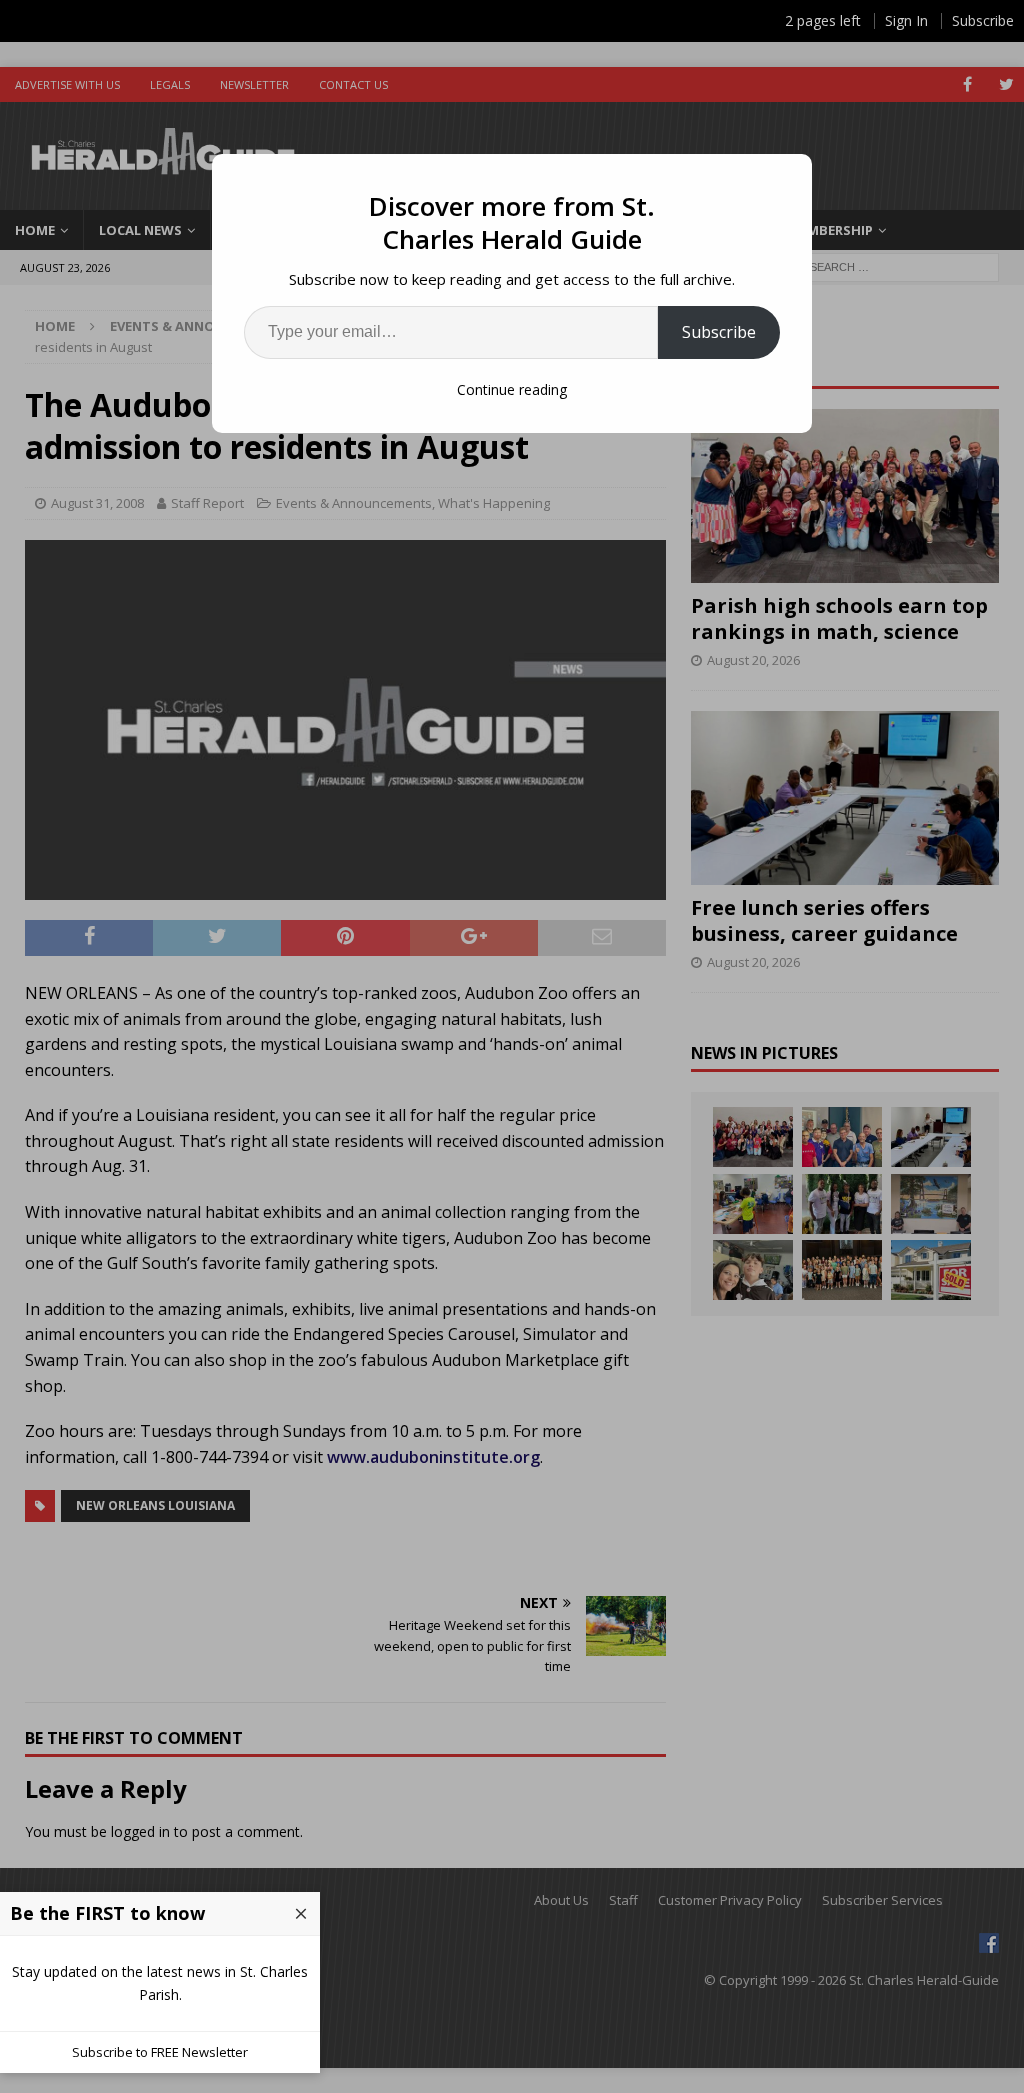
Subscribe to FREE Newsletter (160, 2052)
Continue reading (512, 389)
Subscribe (719, 332)
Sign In (906, 20)
